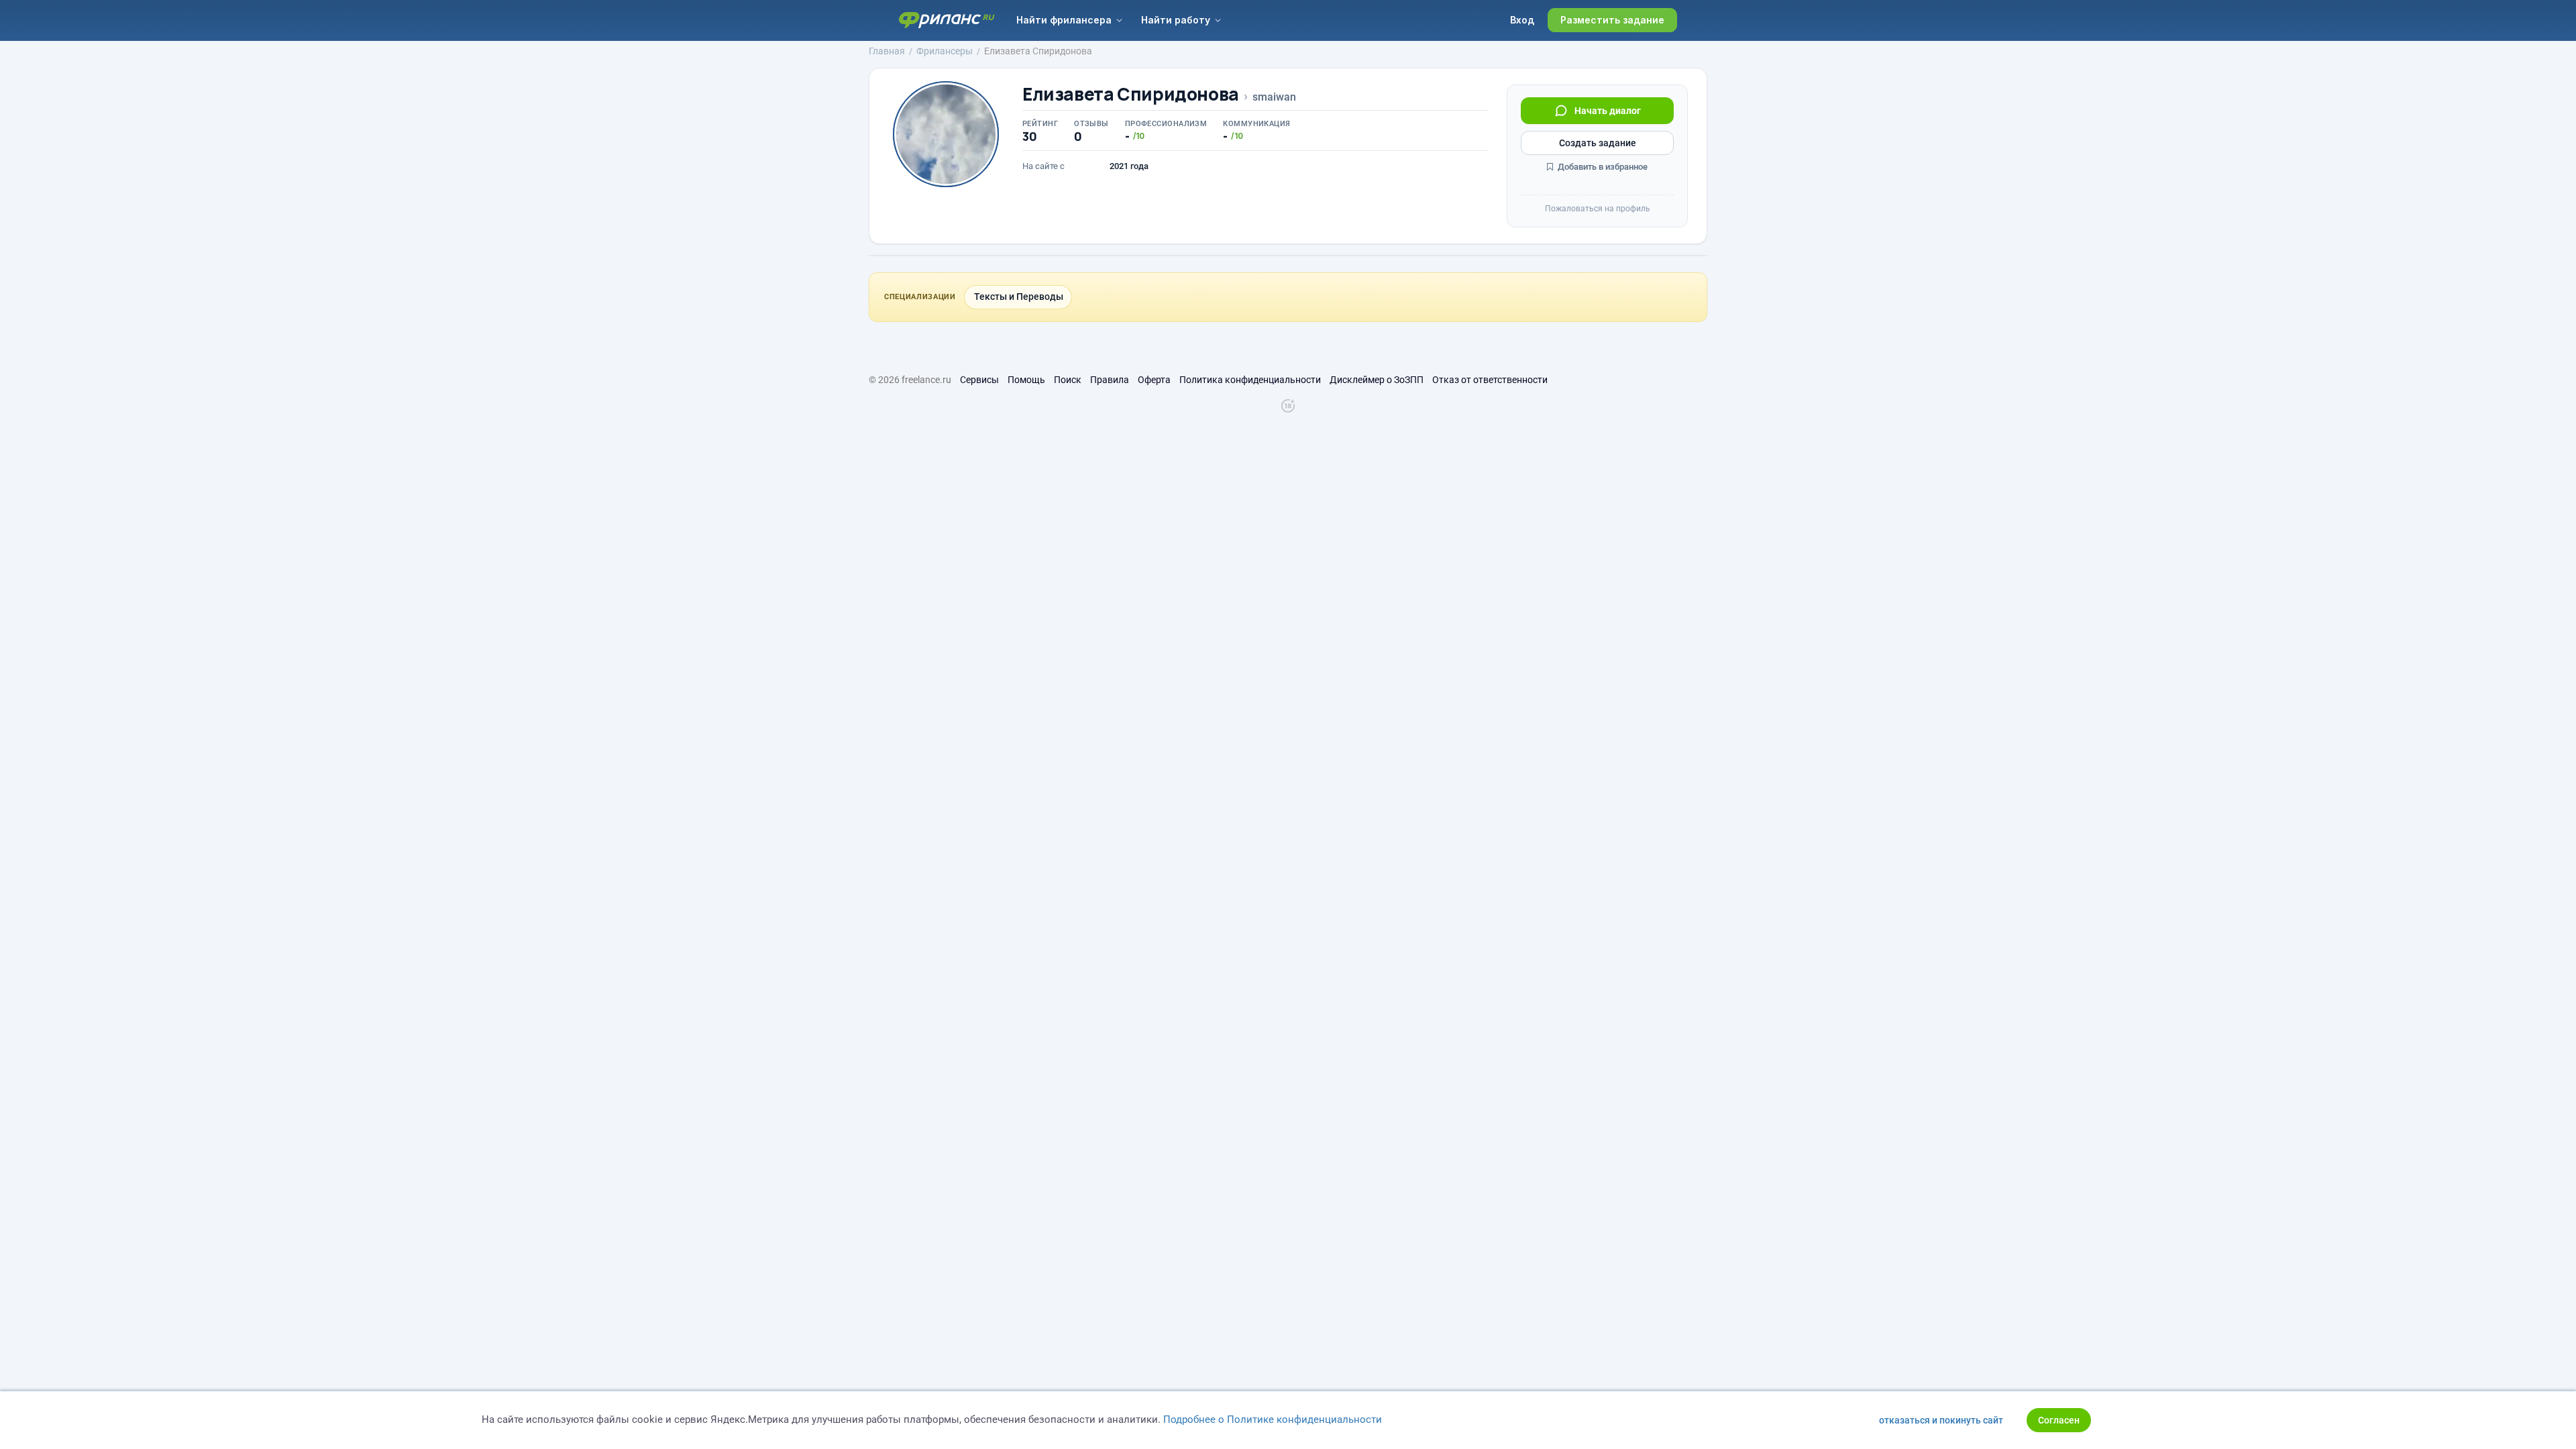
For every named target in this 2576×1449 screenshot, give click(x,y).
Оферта (1154, 380)
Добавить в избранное (1602, 167)
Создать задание (1598, 143)
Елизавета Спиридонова (1131, 94)
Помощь (1026, 380)
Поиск (1068, 380)
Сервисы (979, 380)
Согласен (2059, 1420)
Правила (1110, 380)
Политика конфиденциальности (1250, 380)
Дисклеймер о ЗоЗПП (1377, 380)
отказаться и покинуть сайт (1941, 1420)
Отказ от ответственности (1490, 380)
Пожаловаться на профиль (1598, 209)
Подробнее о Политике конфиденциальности (1273, 1419)
